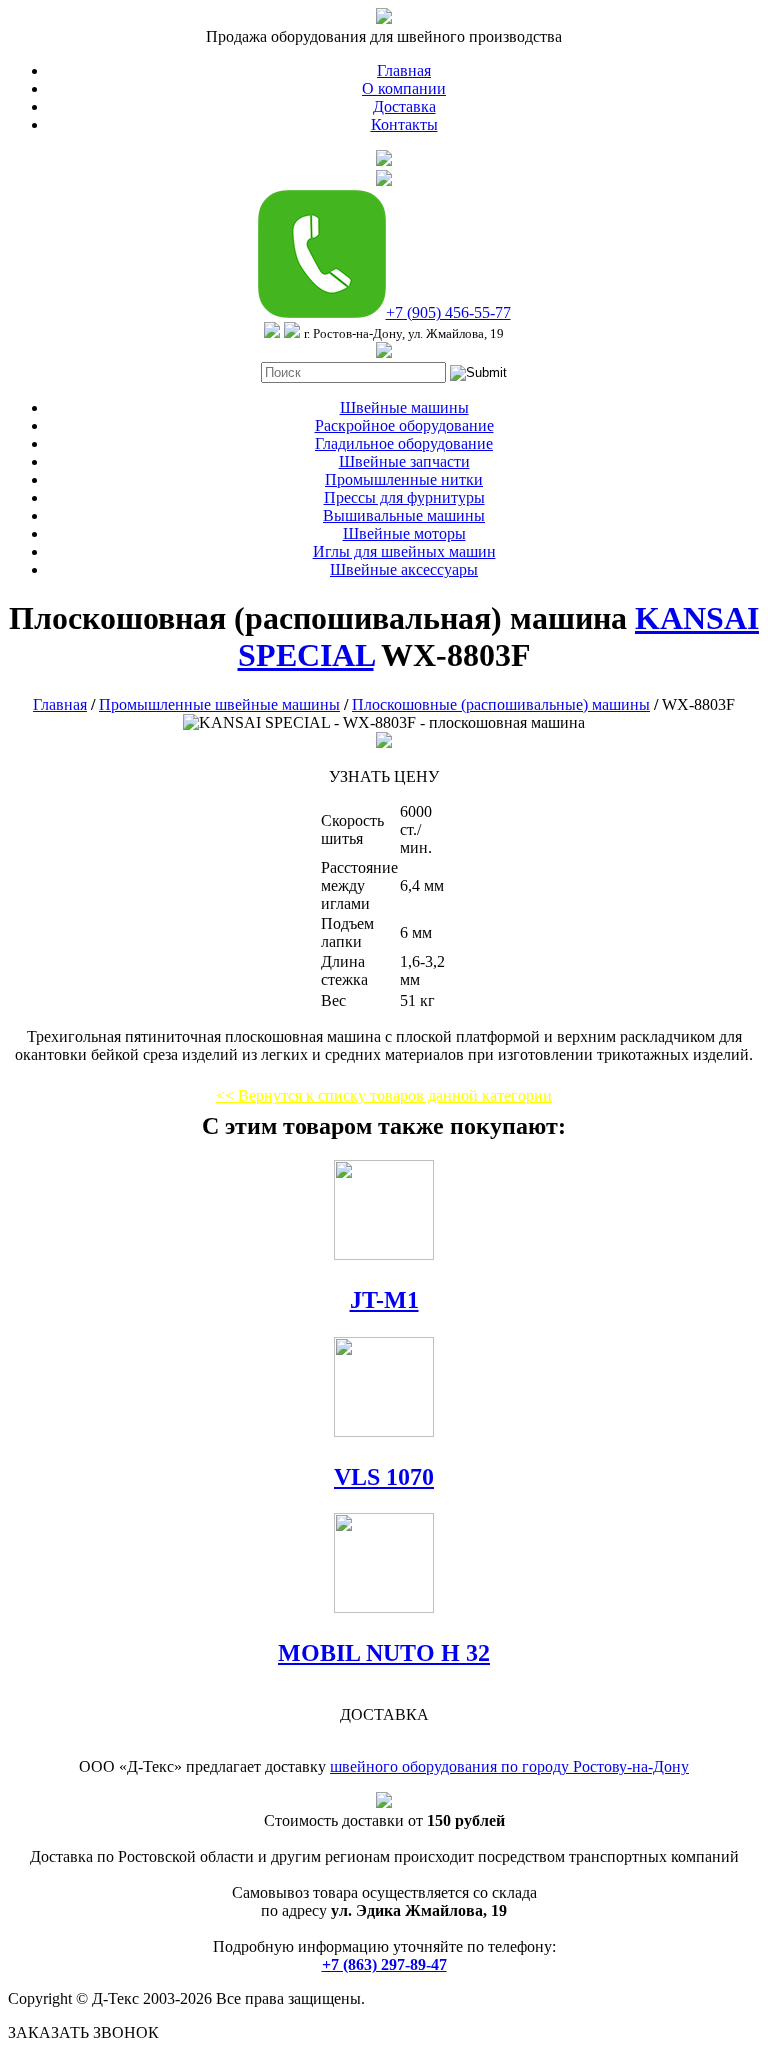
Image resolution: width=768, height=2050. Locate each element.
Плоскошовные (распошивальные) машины (501, 704)
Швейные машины (404, 407)
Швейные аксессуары (404, 569)
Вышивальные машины (404, 515)
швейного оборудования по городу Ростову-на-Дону (509, 1766)
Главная (404, 70)
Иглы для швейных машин (404, 551)
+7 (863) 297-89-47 (384, 1964)
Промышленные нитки (404, 479)
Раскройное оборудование (404, 425)
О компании (404, 88)
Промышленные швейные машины (219, 704)
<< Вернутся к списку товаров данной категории (384, 1095)
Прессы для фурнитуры (404, 497)
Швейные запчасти (404, 461)
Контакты (404, 124)
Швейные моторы (404, 533)
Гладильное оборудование (404, 443)
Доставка (404, 106)
